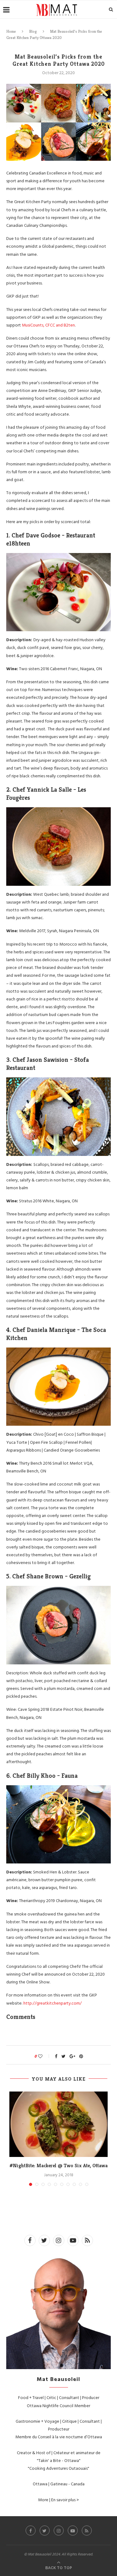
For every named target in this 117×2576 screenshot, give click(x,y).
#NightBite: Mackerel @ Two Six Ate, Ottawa (58, 2166)
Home (11, 31)
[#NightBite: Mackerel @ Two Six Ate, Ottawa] (58, 2124)
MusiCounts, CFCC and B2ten (48, 325)
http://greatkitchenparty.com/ (53, 2003)
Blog (33, 31)
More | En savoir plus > (58, 2500)
